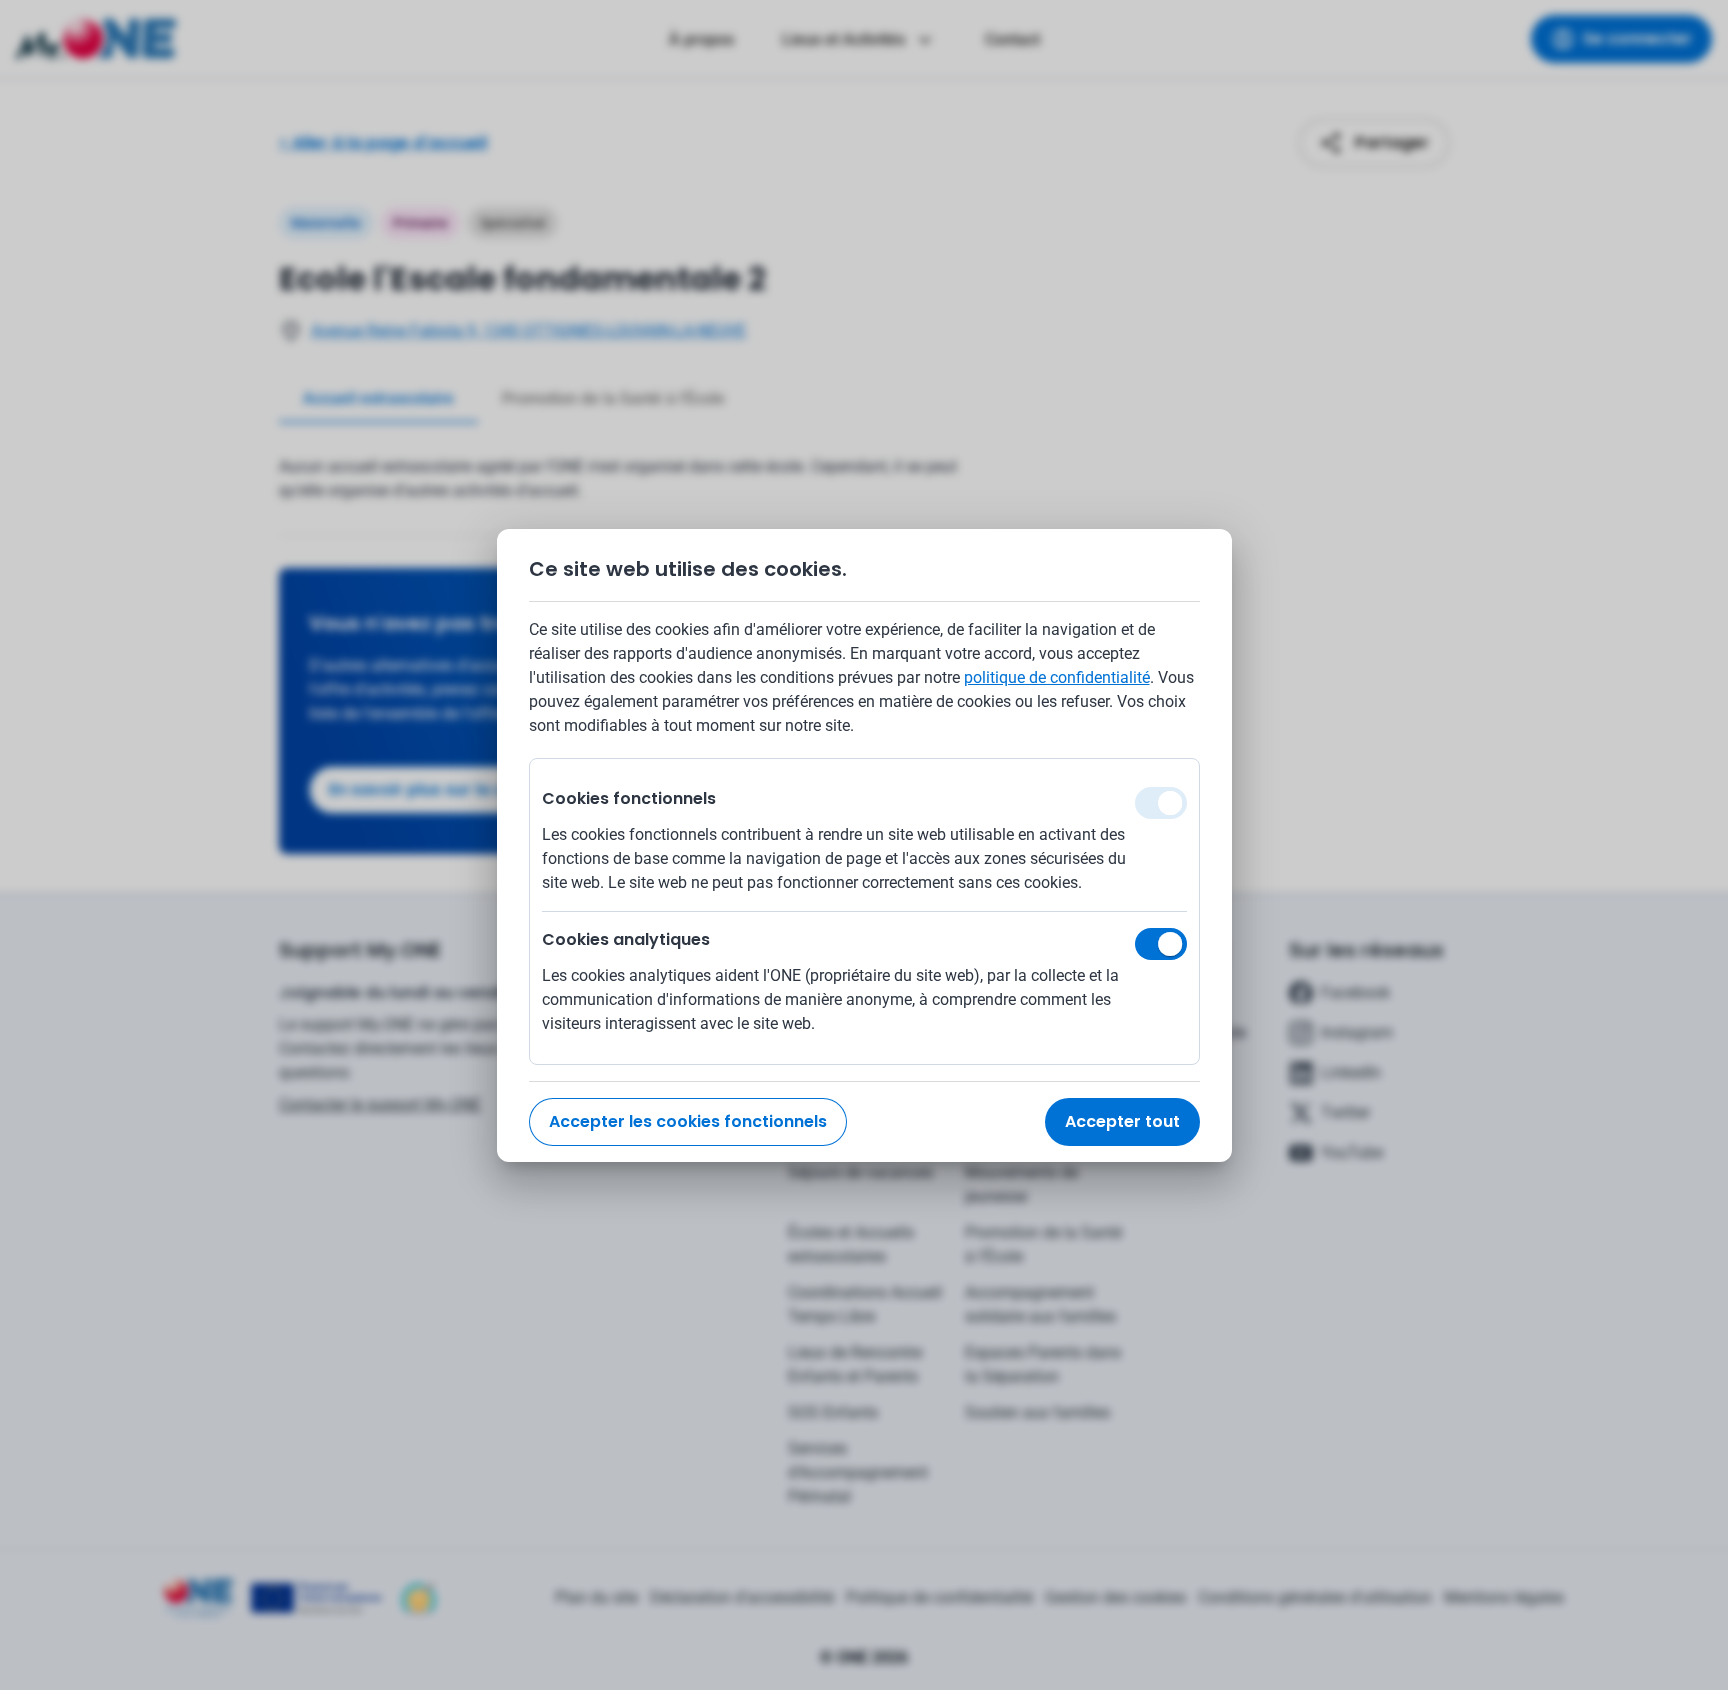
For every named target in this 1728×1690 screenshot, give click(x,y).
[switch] (1161, 944)
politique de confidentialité (1057, 677)
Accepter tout (1122, 1121)
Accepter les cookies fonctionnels (688, 1121)
